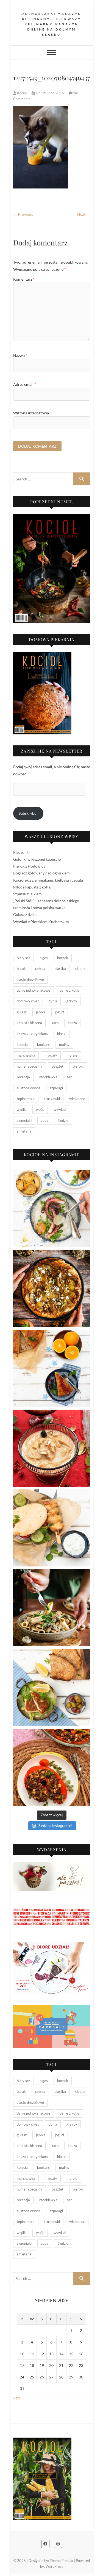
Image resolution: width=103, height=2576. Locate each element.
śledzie (63, 1120)
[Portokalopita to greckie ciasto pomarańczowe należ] (52, 1368)
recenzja (23, 1077)
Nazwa (20, 355)
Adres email (25, 384)
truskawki (52, 1099)
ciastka (60, 969)
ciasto (80, 969)
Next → (84, 214)
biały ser (23, 958)
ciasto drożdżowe (30, 980)
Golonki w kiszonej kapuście (37, 859)
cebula (40, 969)
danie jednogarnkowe (34, 990)
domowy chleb (28, 1001)
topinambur (26, 1099)
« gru (17, 2398)
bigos (44, 958)
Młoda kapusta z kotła (32, 887)
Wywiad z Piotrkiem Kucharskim (41, 922)
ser (69, 1077)
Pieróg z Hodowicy (29, 866)
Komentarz (24, 279)
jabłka (41, 1012)
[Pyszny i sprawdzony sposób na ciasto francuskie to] (52, 1289)
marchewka (26, 1055)
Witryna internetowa (31, 413)
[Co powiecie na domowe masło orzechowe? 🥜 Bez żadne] (52, 1448)
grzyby (72, 1001)
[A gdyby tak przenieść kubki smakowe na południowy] (52, 1209)
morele (72, 1055)
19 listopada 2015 (50, 93)
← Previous (23, 214)
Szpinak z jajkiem (27, 894)
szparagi (56, 1088)
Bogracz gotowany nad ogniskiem (41, 873)
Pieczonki (21, 852)
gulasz (22, 1012)
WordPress (54, 2566)
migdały (51, 1055)
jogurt (60, 1012)
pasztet (58, 1066)
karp (55, 1023)
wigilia (22, 1109)
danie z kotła (70, 990)
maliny (64, 1044)
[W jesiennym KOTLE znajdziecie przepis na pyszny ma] (52, 1608)
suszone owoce (29, 1088)
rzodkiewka (48, 1077)
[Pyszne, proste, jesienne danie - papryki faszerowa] (52, 1767)
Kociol (22, 93)
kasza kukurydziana (32, 1034)
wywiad (60, 1109)
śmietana (24, 1131)
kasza (72, 1023)
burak (21, 969)
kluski (62, 1034)
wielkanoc (77, 1099)
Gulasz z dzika (25, 914)
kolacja (22, 1044)
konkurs (43, 1044)
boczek (63, 958)
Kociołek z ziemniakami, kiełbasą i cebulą (48, 880)
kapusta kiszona (29, 1023)
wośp (40, 1109)
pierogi (78, 1066)
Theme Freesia (61, 2561)
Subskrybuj (28, 813)
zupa (45, 1120)
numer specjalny (30, 1066)
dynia (53, 1001)
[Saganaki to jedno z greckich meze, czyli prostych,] (52, 1688)
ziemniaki (24, 1120)
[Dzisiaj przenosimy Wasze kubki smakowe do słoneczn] (52, 1528)
